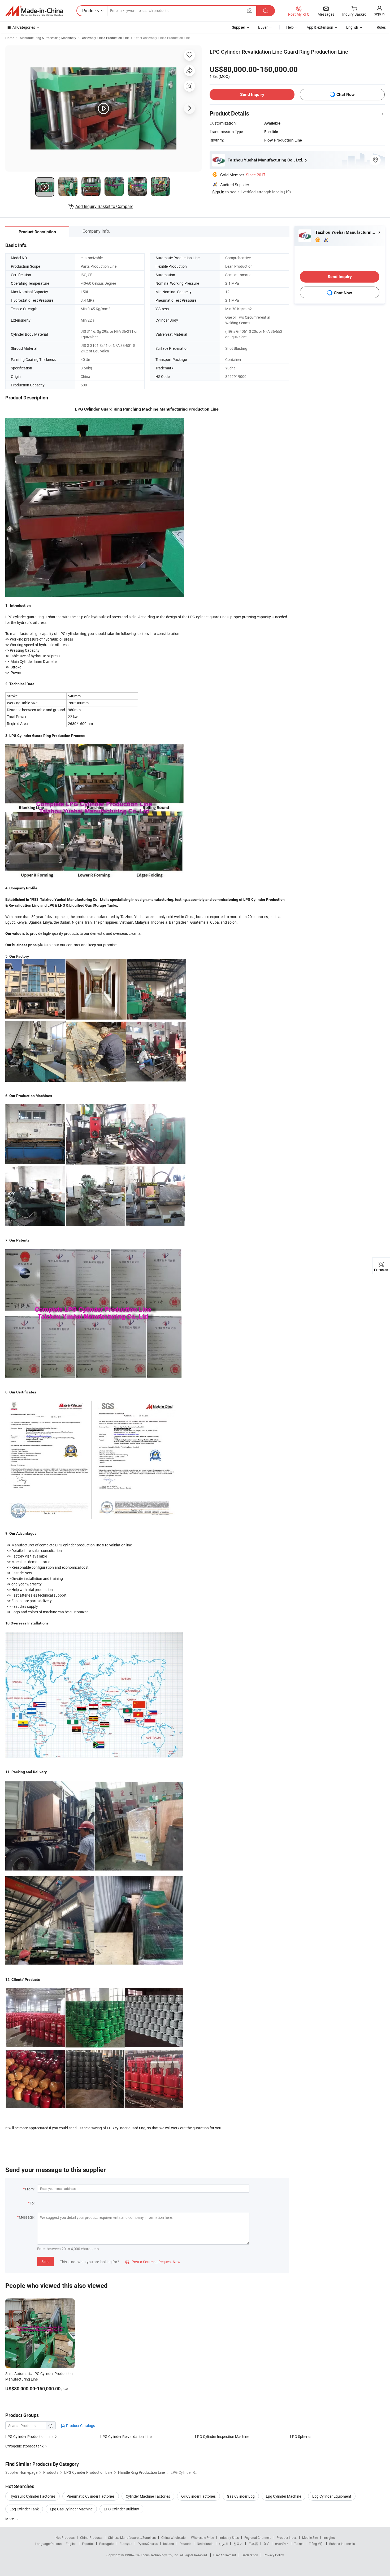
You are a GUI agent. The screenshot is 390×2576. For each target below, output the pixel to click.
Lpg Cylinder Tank (24, 2509)
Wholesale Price (202, 2537)
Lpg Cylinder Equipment (332, 2496)
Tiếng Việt (316, 2544)
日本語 (253, 2544)
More (10, 2519)
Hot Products (65, 2537)
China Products (91, 2537)
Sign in (379, 14)
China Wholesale (173, 2537)
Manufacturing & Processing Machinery (48, 38)
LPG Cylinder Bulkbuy (121, 2509)
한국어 (238, 2544)
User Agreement (225, 2555)
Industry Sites (229, 2537)
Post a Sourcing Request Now (153, 2262)
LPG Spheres (301, 2436)
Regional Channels (258, 2537)
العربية (223, 2544)
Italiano (169, 2544)
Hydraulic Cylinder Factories (32, 2496)
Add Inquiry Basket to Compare (104, 206)
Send (45, 2261)
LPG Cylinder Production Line (29, 2436)
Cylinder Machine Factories (148, 2496)
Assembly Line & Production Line (105, 38)
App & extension (320, 27)
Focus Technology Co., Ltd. (160, 2555)
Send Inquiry (252, 94)
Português (107, 2544)
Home (10, 38)
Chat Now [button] (346, 94)
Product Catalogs (80, 2426)
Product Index (287, 2537)
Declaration (250, 2555)
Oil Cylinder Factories (198, 2496)
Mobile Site (310, 2537)
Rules (381, 27)
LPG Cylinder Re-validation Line (126, 2436)
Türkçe (299, 2544)
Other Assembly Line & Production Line (162, 38)
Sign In (218, 192)
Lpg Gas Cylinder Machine (71, 2509)
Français (126, 2544)
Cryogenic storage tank (25, 2446)
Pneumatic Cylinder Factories (91, 2496)
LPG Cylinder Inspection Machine (222, 2436)
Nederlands (205, 2544)
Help (290, 27)
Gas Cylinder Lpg (241, 2496)
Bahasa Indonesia (342, 2544)
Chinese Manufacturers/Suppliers (132, 2537)
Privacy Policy (274, 2555)
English (71, 2544)
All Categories (24, 27)
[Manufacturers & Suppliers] (34, 11)
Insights (329, 2537)
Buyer (263, 27)
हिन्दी (266, 2544)
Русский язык (148, 2544)
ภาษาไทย (282, 2544)
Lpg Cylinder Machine (283, 2496)
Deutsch (185, 2544)
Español (88, 2544)
